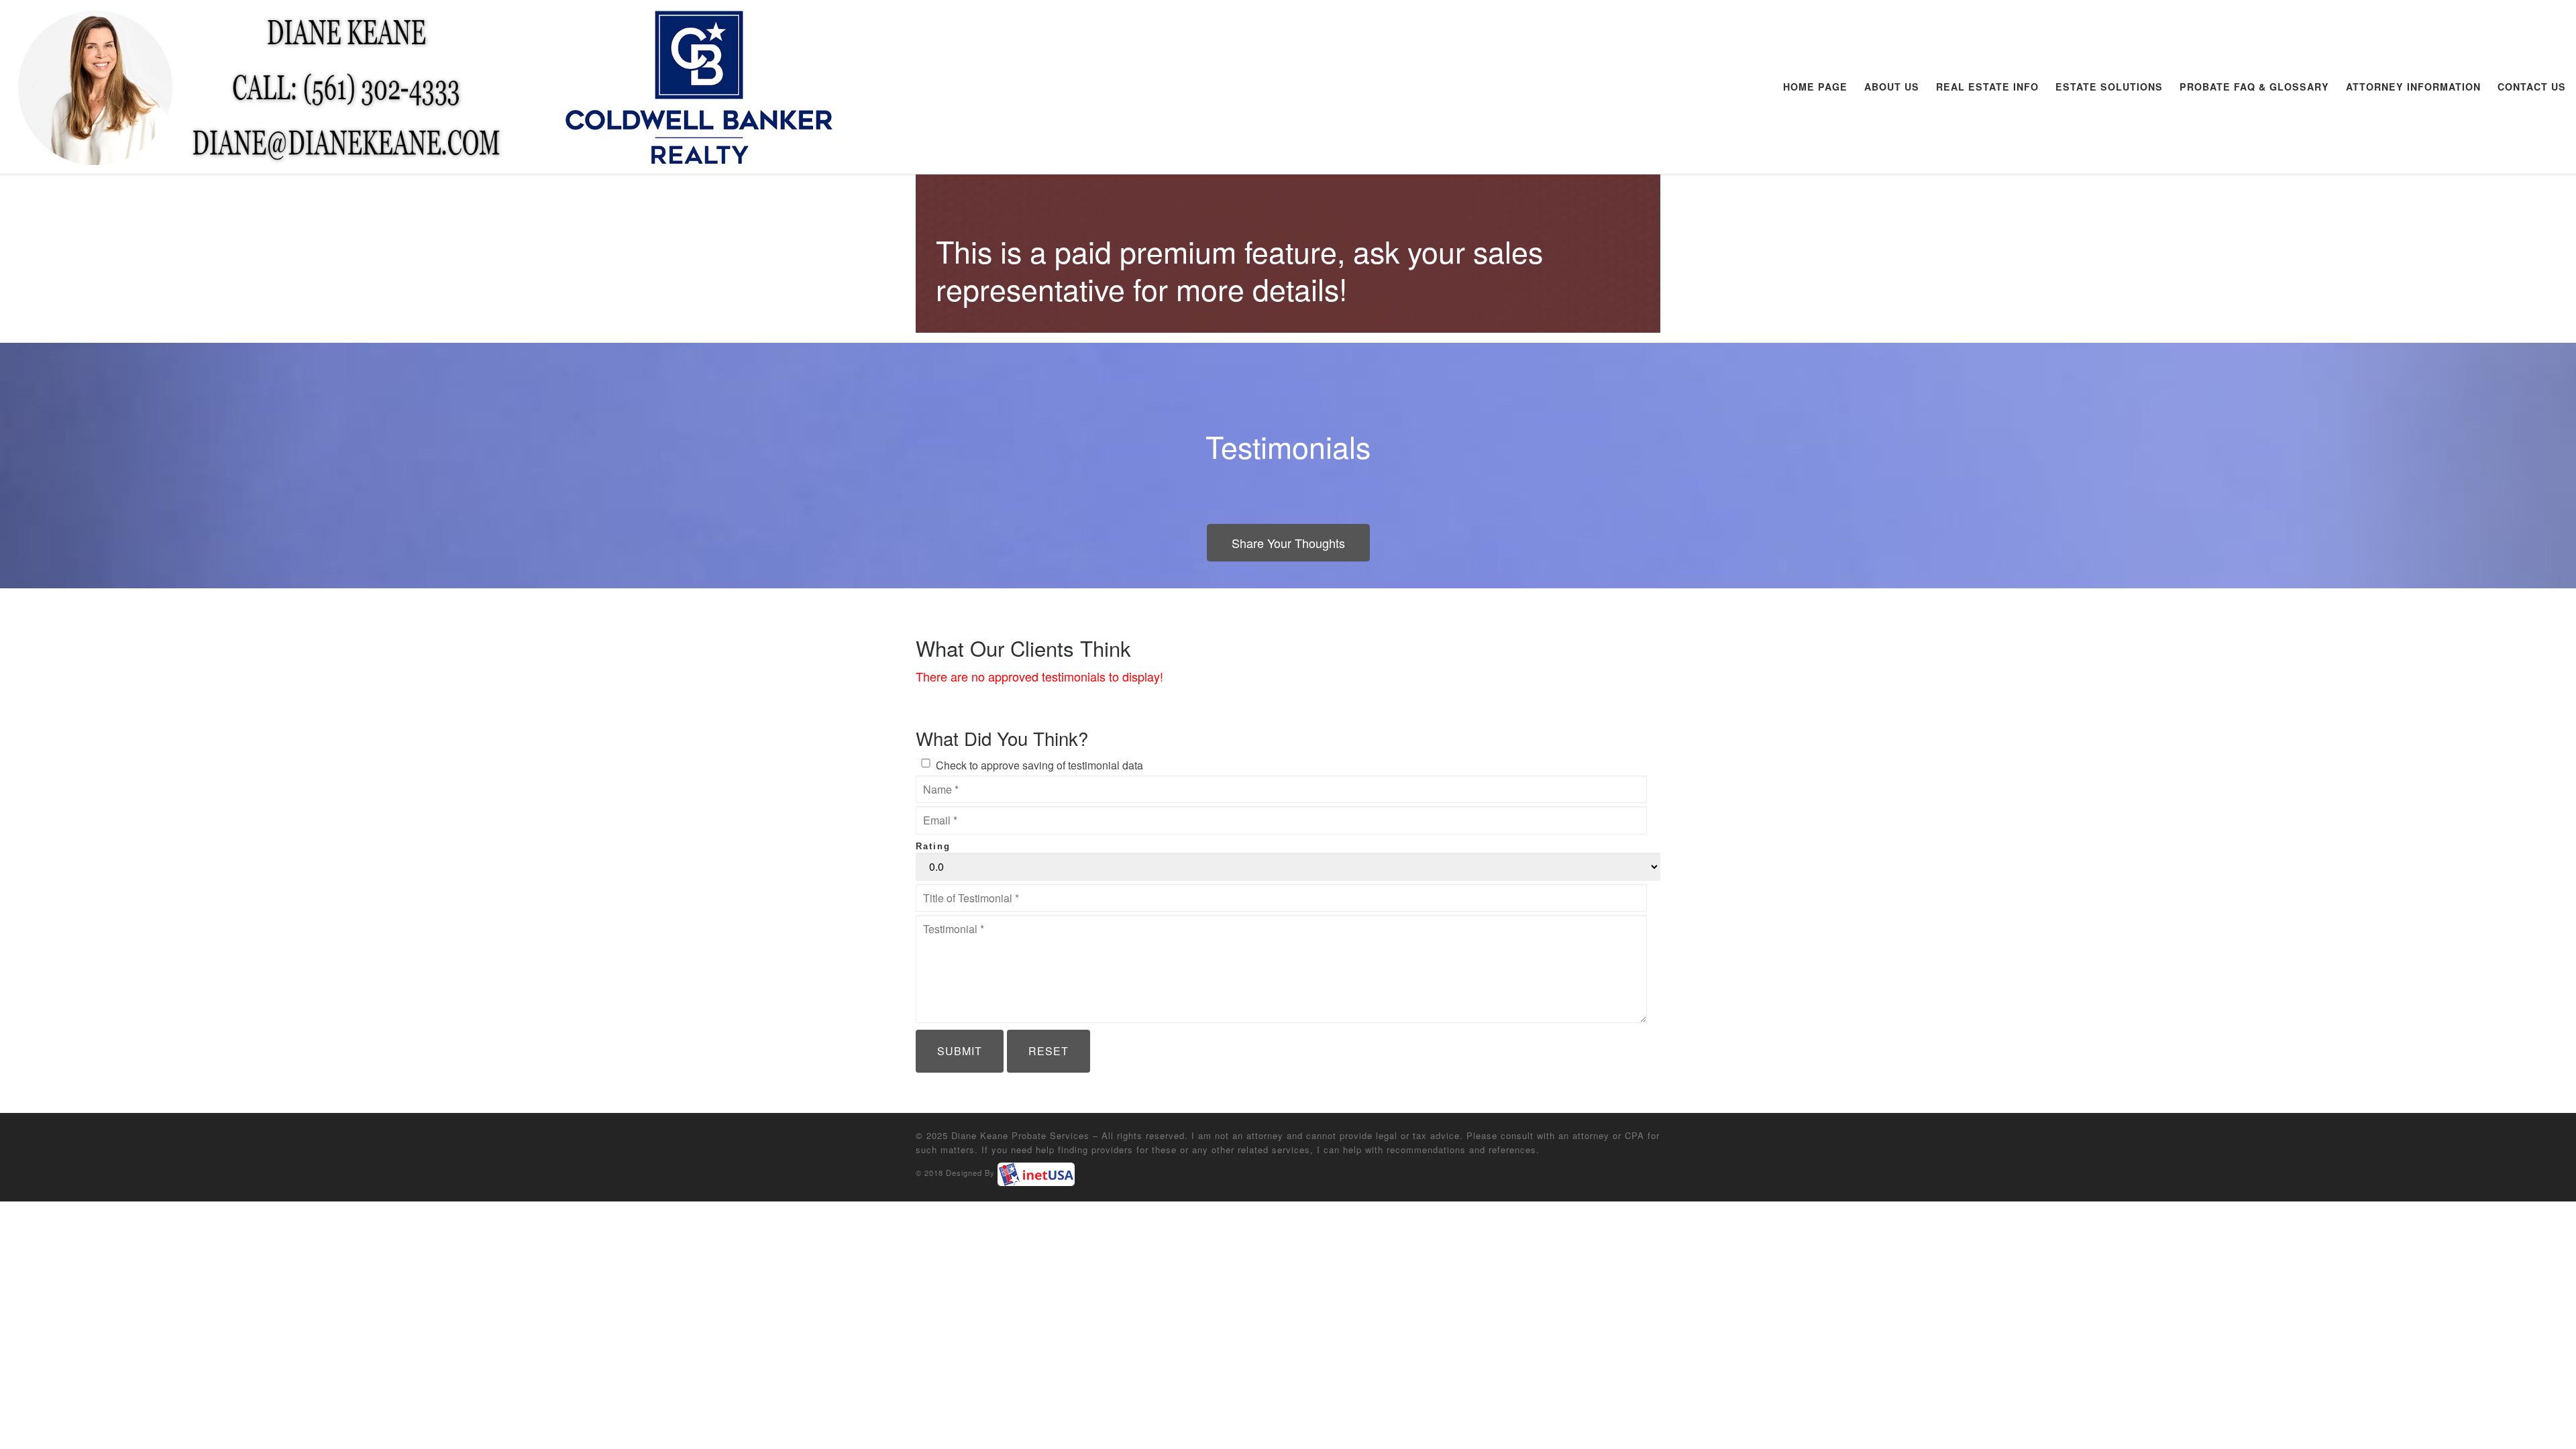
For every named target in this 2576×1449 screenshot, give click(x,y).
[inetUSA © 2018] (1036, 1174)
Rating (933, 846)
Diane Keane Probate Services (1020, 1135)
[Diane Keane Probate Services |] (425, 83)
